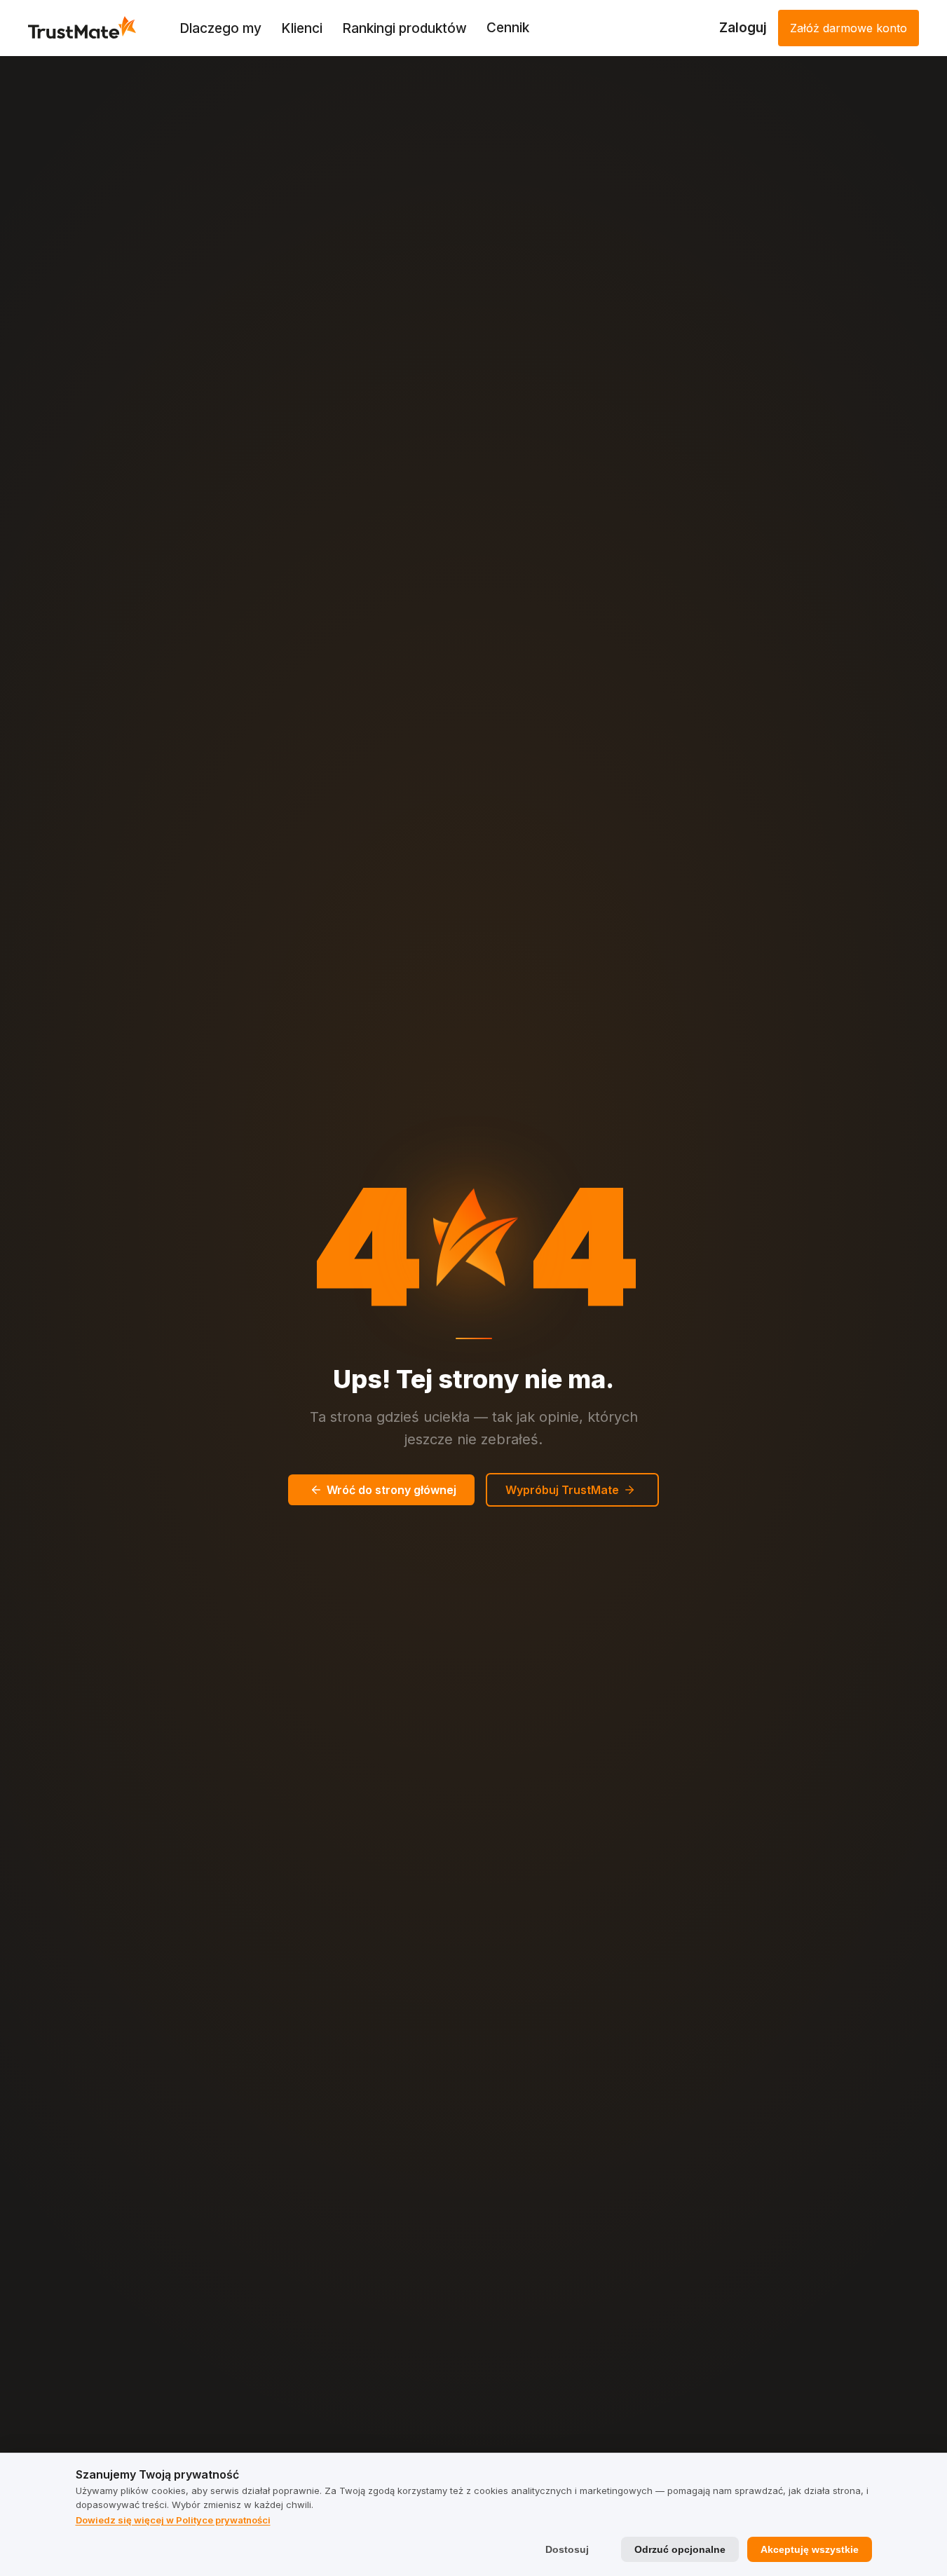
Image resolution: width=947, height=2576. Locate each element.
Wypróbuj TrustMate (562, 1490)
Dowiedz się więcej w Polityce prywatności (173, 2520)
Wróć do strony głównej (391, 1490)
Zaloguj (743, 28)
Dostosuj (567, 2549)
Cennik (508, 28)
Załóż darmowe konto (849, 28)
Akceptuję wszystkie (810, 2549)
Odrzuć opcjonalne (680, 2549)
